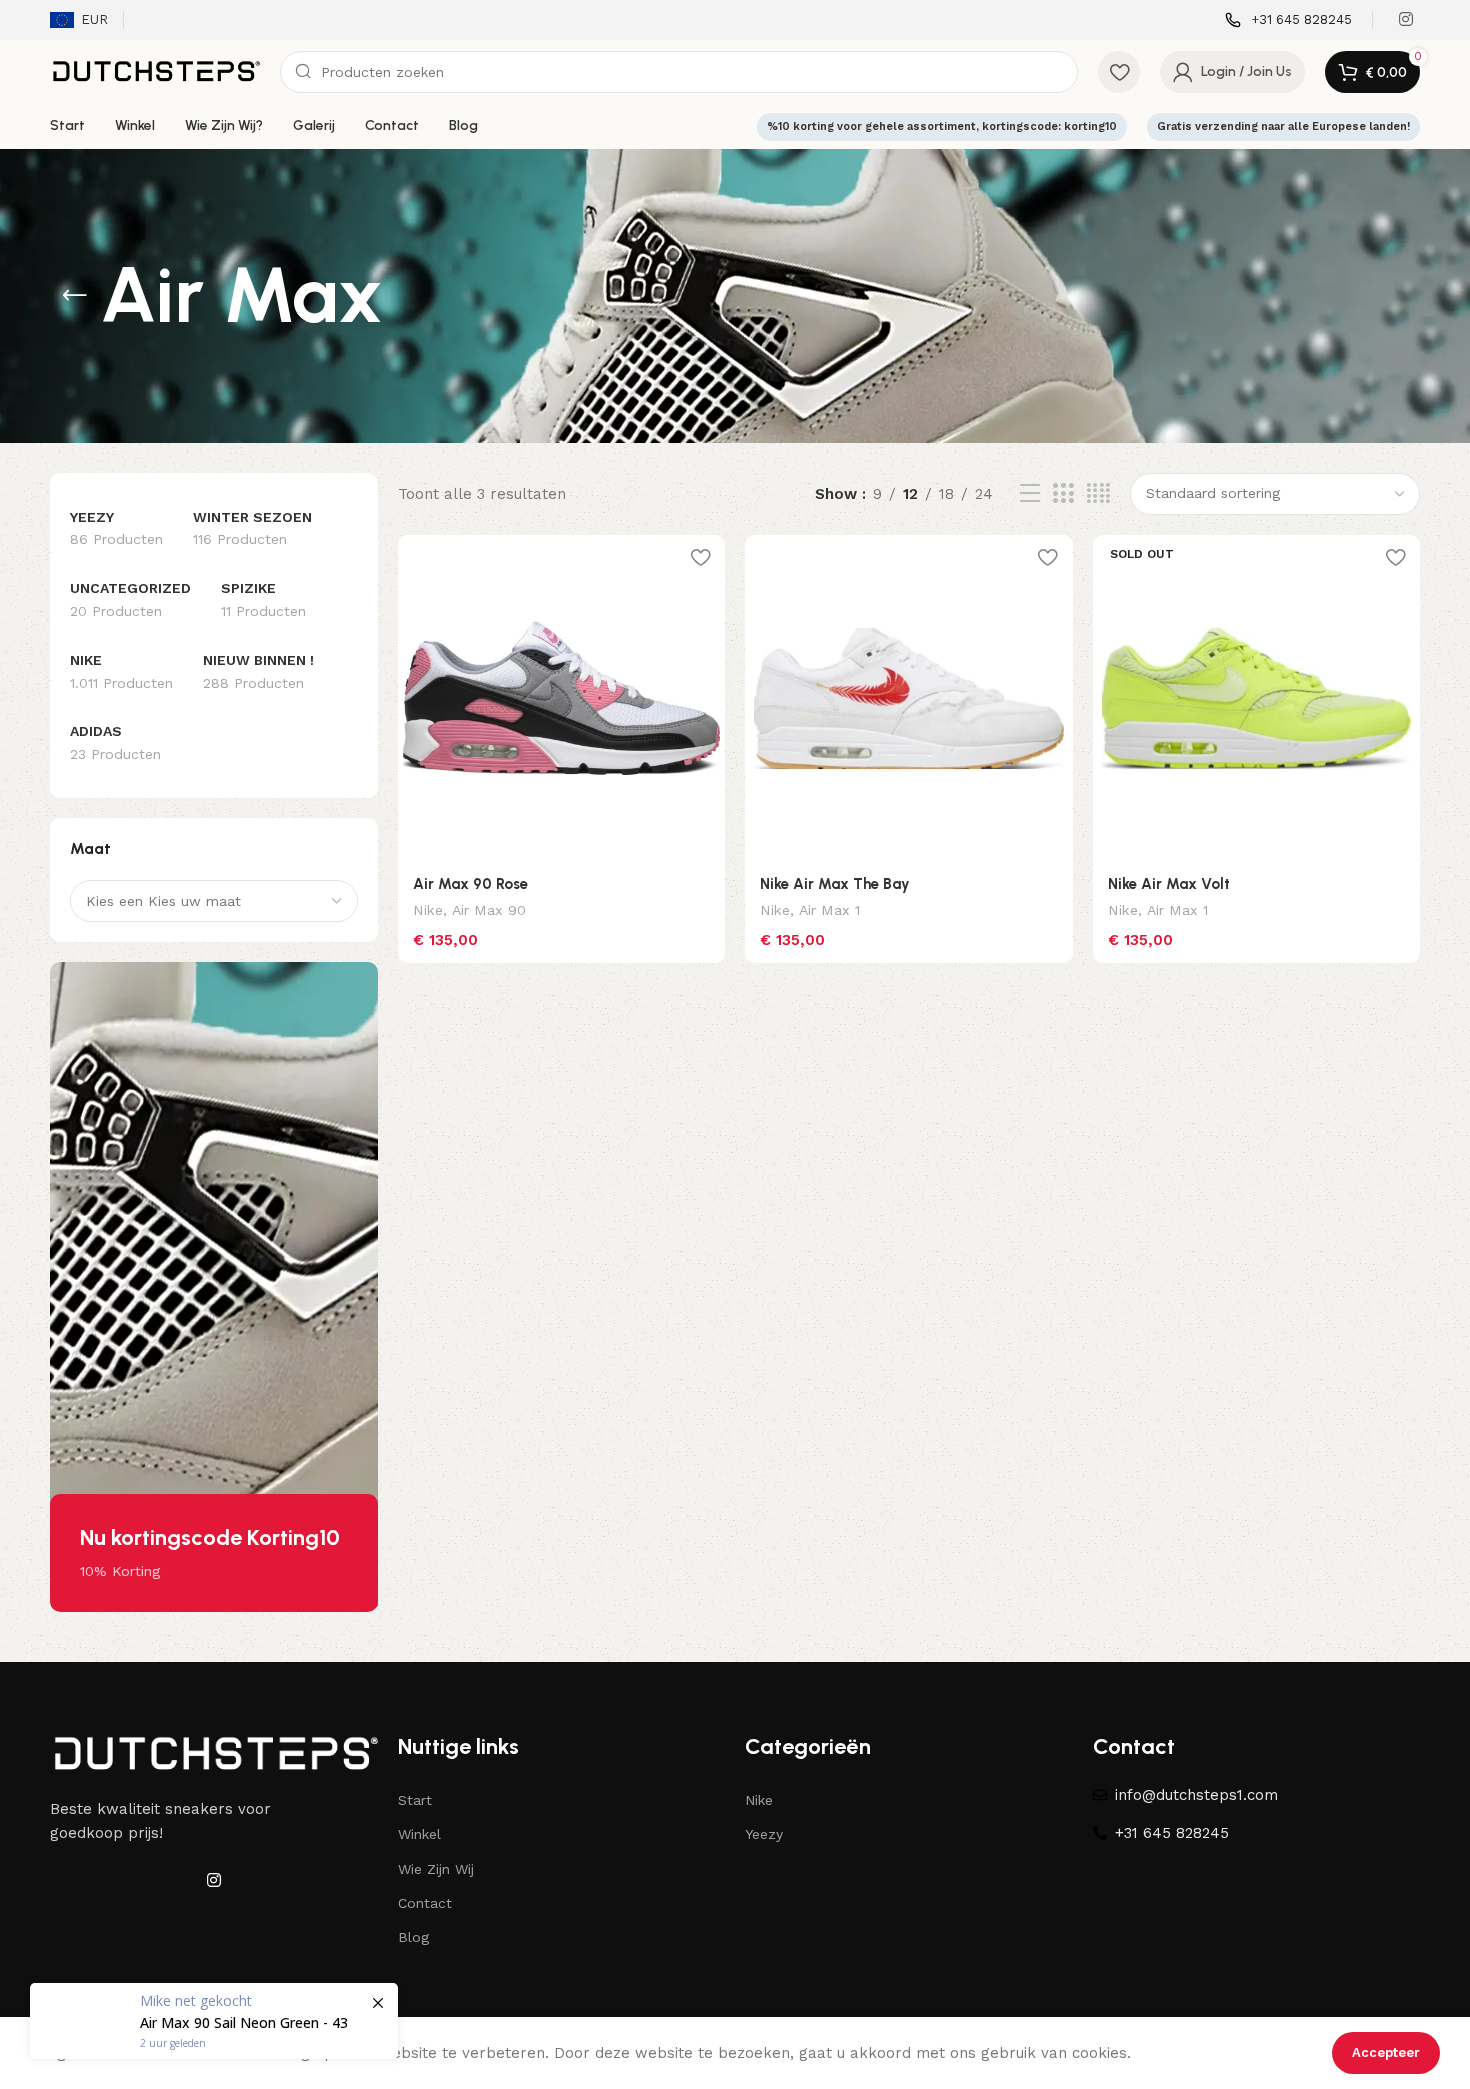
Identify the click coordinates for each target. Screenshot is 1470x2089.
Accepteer (1386, 2052)
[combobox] (214, 901)
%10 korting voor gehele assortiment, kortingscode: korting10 (942, 126)
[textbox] (214, 901)
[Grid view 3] (1063, 494)
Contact (425, 1903)
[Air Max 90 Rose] (562, 699)
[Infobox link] (1288, 20)
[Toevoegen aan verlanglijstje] (700, 557)
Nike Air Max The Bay (835, 884)
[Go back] (75, 296)
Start (415, 1800)
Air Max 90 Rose (470, 884)
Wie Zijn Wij (436, 1869)
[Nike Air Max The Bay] (909, 699)
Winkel (419, 1834)
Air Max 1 (829, 910)
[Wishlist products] (1119, 72)
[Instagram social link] (1406, 19)
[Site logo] (155, 71)
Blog (413, 1937)
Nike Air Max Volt (1169, 884)
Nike (428, 910)
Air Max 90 (489, 910)
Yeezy (764, 1834)
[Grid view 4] (1098, 494)
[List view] (1030, 494)
